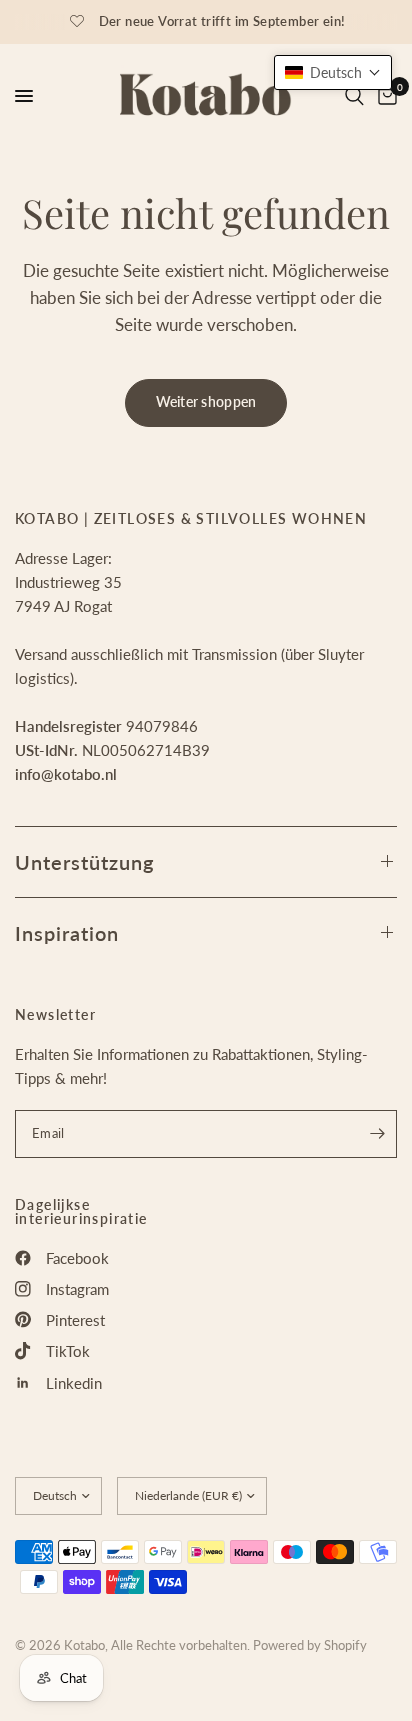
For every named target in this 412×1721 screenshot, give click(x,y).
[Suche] (354, 96)
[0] (384, 96)
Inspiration (67, 933)
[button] (333, 72)
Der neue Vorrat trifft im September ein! (222, 21)
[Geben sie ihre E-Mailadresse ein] (377, 1134)
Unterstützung (84, 862)
